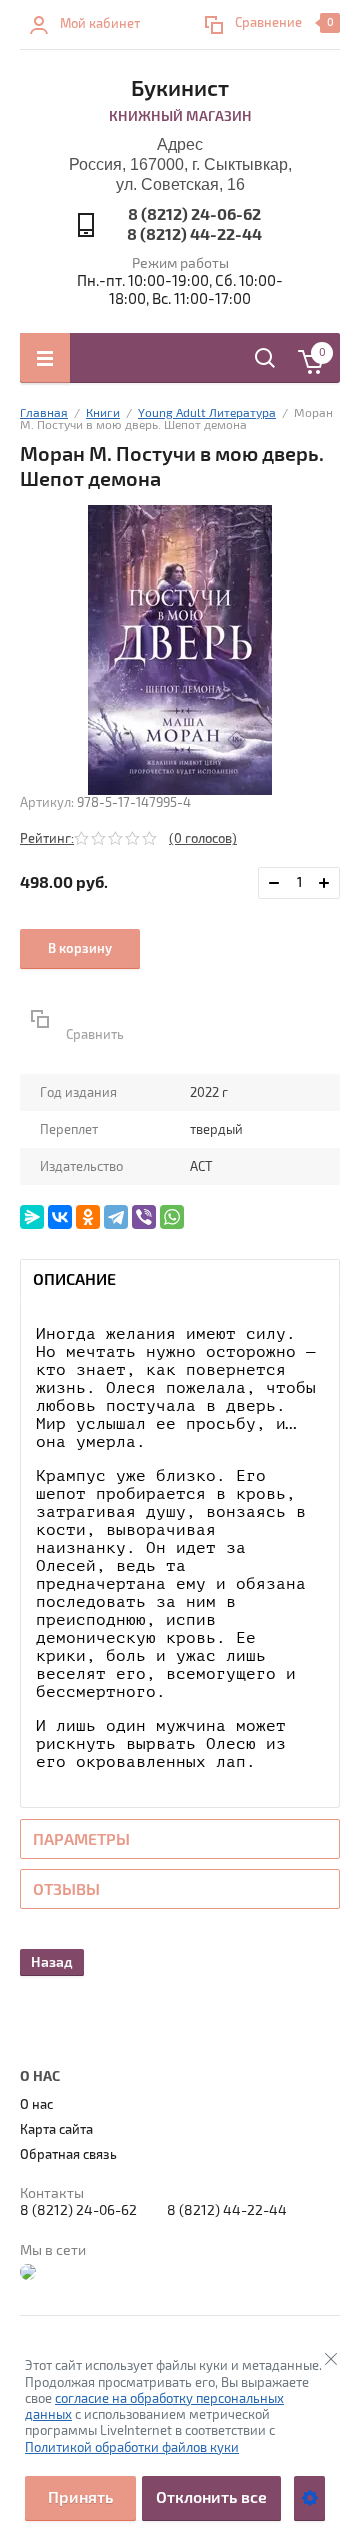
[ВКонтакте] (60, 1217)
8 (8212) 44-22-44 (194, 235)
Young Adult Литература (207, 413)
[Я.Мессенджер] (32, 1217)
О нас (36, 2105)
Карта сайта (56, 2130)
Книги (103, 413)
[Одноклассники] (88, 1217)
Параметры (81, 1840)
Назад (52, 1962)
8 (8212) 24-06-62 (194, 215)
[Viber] (144, 1217)
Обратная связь (68, 2155)
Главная (44, 413)
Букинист (180, 89)
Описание (74, 1280)
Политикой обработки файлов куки (132, 2448)
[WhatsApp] (172, 1217)
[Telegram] (116, 1217)
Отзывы (66, 1890)
